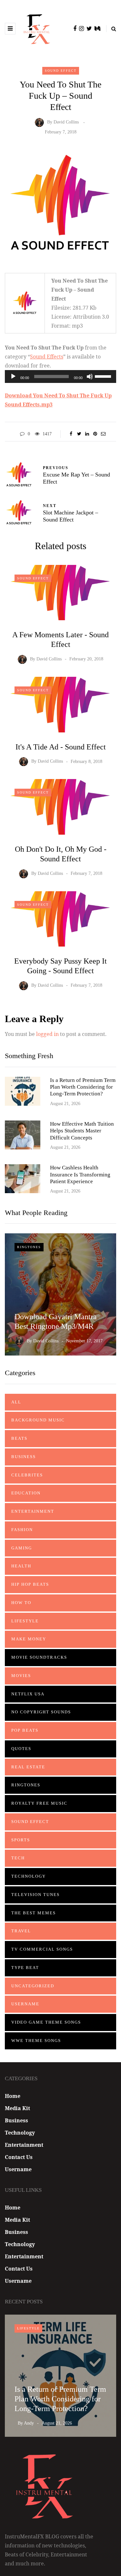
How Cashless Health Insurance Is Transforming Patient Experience (80, 1175)
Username (25, 2004)
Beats (19, 1438)
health (21, 1566)
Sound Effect (61, 71)
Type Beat (25, 1968)
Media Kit (17, 2108)
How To (21, 1603)
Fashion (22, 1530)
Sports (21, 1840)
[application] (60, 376)
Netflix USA (28, 1694)
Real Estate (28, 1767)
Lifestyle (25, 1621)
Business (24, 1457)
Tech (18, 1858)
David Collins (66, 122)
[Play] (13, 376)
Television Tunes (35, 1895)
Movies (21, 1676)
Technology (29, 1876)
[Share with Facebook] (71, 434)
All (16, 1402)
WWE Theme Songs (36, 2041)
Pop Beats (25, 1730)
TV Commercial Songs (42, 1949)
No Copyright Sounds (41, 1712)
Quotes (21, 1749)
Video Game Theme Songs (46, 2022)
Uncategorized (33, 1986)
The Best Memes (34, 1913)
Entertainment (33, 1511)
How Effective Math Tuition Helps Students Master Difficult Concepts (82, 1131)
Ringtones (29, 1247)
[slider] (104, 376)
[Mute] (90, 376)
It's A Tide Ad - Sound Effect (61, 747)
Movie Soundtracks (39, 1657)
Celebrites (27, 1475)
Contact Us (19, 2157)
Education (26, 1493)
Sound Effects (47, 357)
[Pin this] (95, 434)
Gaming (22, 1548)
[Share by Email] (103, 434)
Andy (29, 2423)
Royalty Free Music (39, 1803)
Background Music (38, 1420)
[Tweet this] (79, 434)
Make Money (29, 1639)
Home (13, 2096)
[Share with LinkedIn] (87, 434)
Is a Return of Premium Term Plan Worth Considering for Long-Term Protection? (83, 1087)
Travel (21, 1931)
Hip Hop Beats (30, 1584)
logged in (47, 1034)
